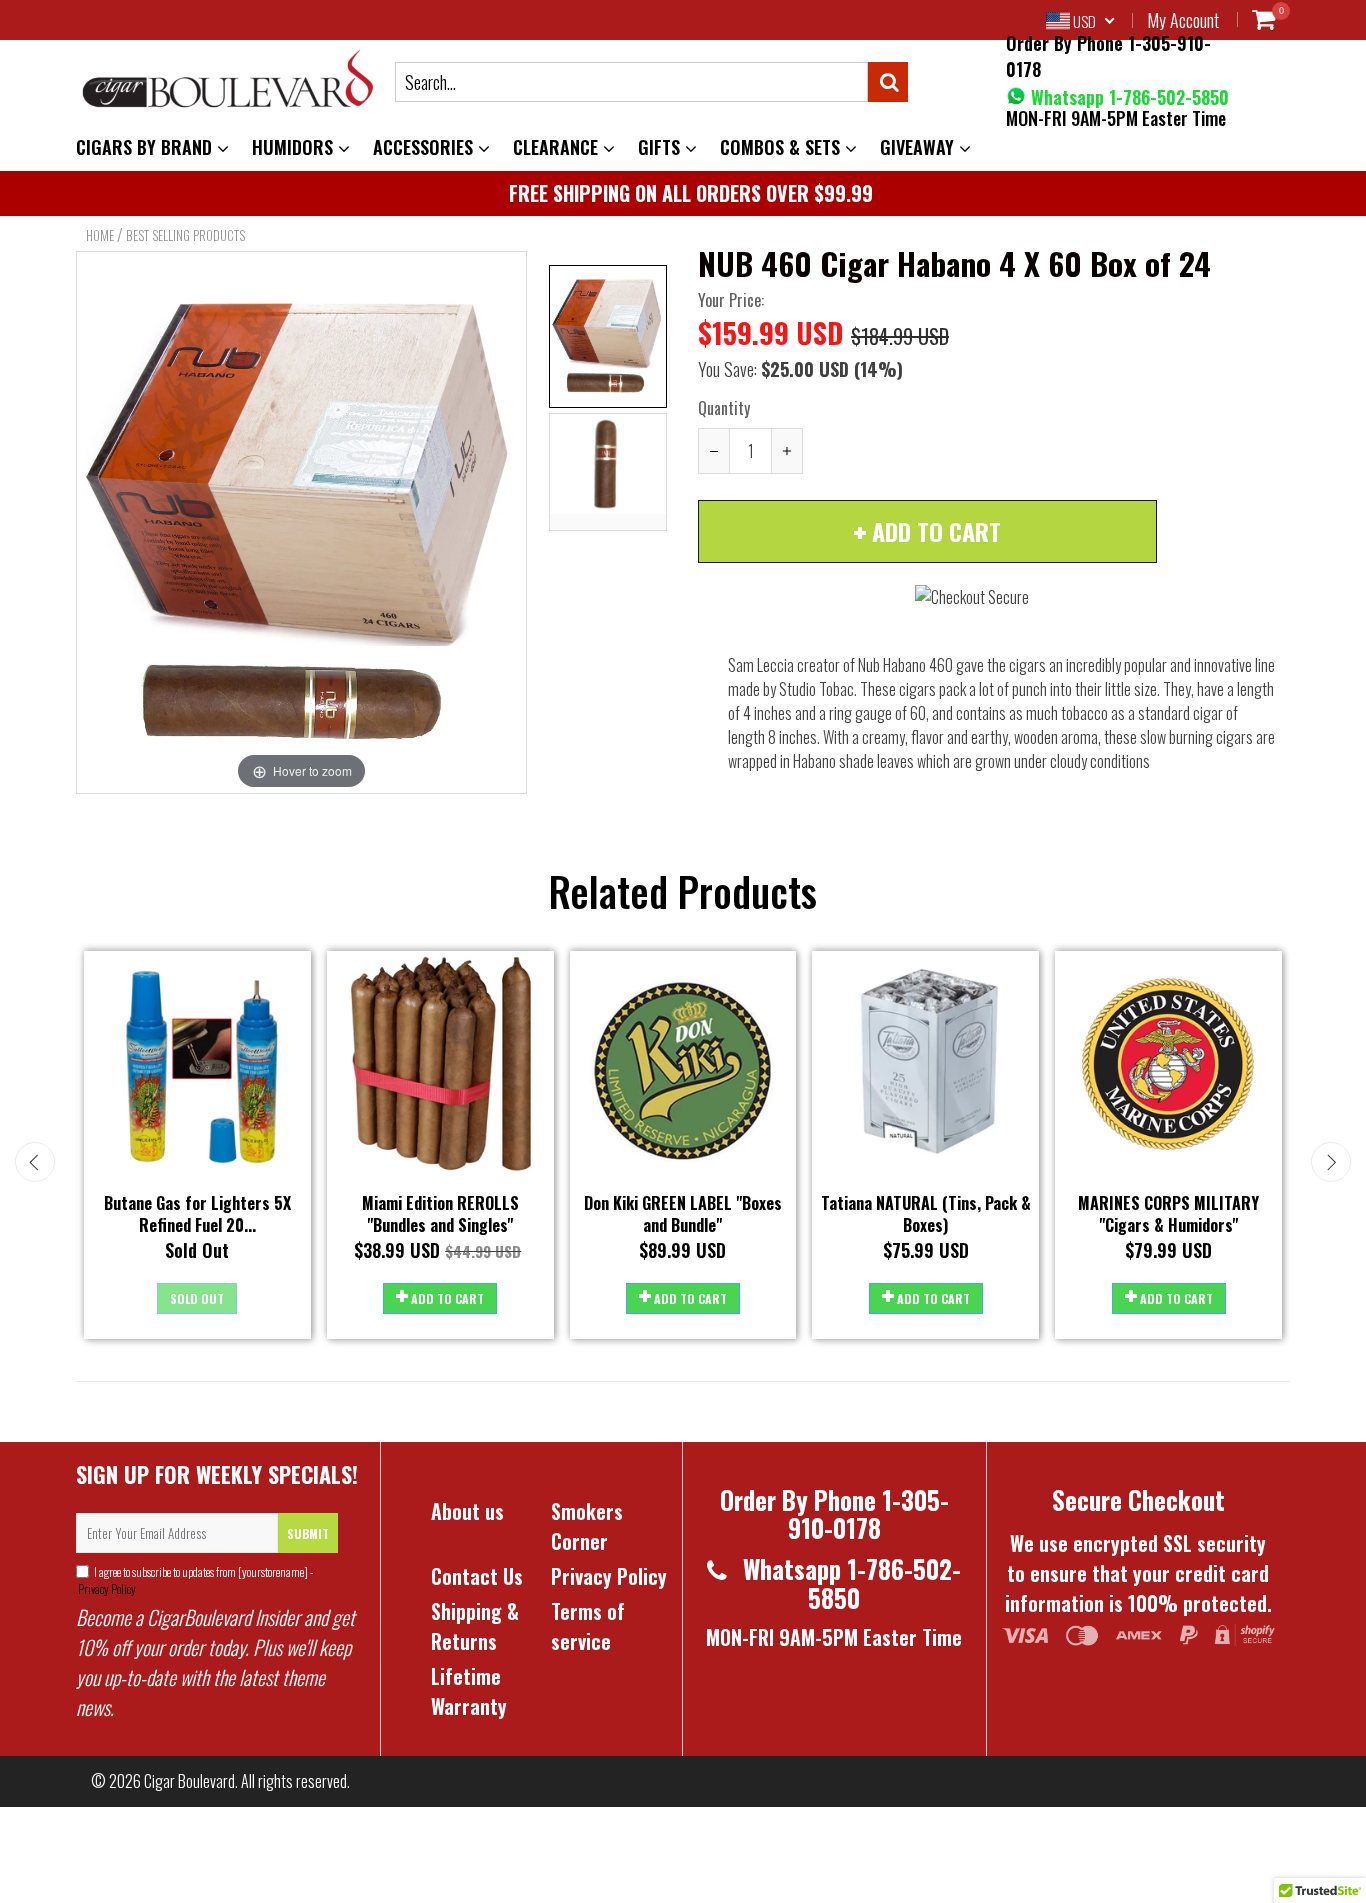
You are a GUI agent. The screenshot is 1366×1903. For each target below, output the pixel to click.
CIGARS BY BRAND (146, 147)
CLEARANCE (558, 147)
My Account (1183, 20)
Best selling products (185, 235)
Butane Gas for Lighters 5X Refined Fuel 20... (197, 1214)
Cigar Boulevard (189, 1781)
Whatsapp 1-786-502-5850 (1127, 97)
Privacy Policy (106, 1588)
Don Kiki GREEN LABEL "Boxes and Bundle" (683, 1214)
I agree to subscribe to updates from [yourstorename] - (194, 1580)
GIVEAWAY (919, 147)
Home (100, 235)
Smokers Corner (587, 1526)
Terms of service (588, 1626)
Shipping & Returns (475, 1626)
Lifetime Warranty (469, 1691)
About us (467, 1511)
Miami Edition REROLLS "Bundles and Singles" (440, 1214)
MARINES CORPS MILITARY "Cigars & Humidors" (1168, 1214)
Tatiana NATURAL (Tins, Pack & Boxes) (926, 1214)
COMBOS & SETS (782, 147)
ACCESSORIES (425, 147)
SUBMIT (308, 1533)
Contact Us (477, 1576)
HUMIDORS (295, 147)
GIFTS (661, 147)
